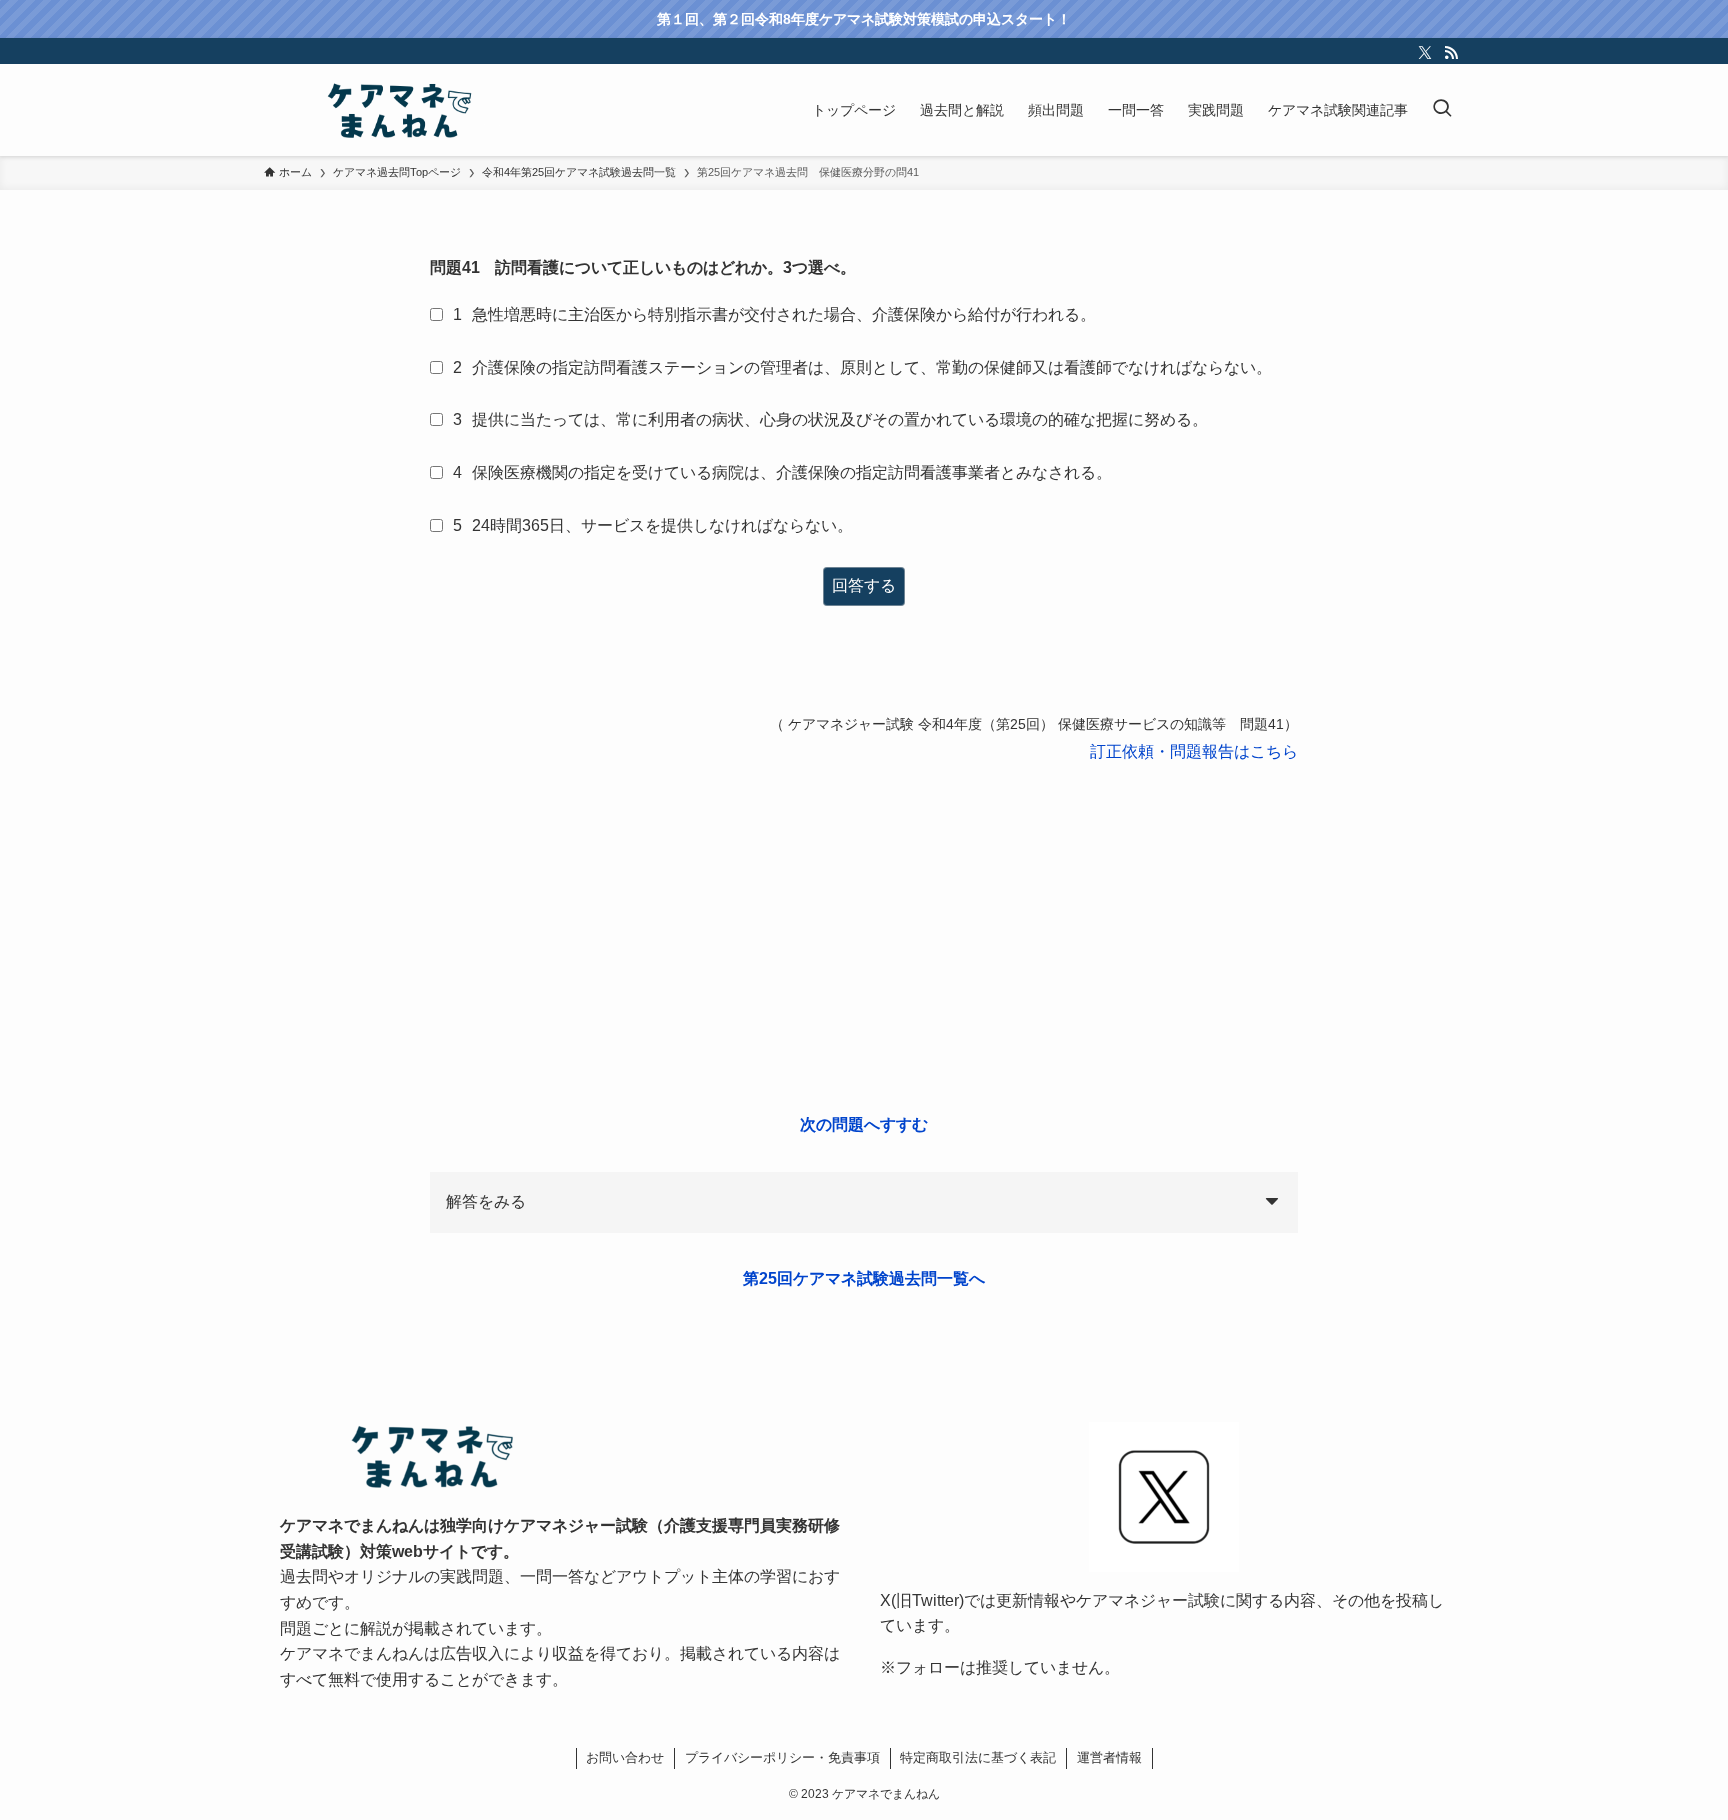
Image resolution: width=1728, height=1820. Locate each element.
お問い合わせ (625, 1757)
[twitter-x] (1425, 53)
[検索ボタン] (1442, 110)
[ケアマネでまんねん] (397, 110)
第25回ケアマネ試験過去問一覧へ (864, 1278)
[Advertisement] (864, 939)
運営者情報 (1109, 1757)
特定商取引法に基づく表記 (978, 1757)
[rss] (1451, 53)
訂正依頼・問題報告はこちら (1194, 751)
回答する (864, 585)
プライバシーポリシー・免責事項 (782, 1757)
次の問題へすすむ (864, 1124)
